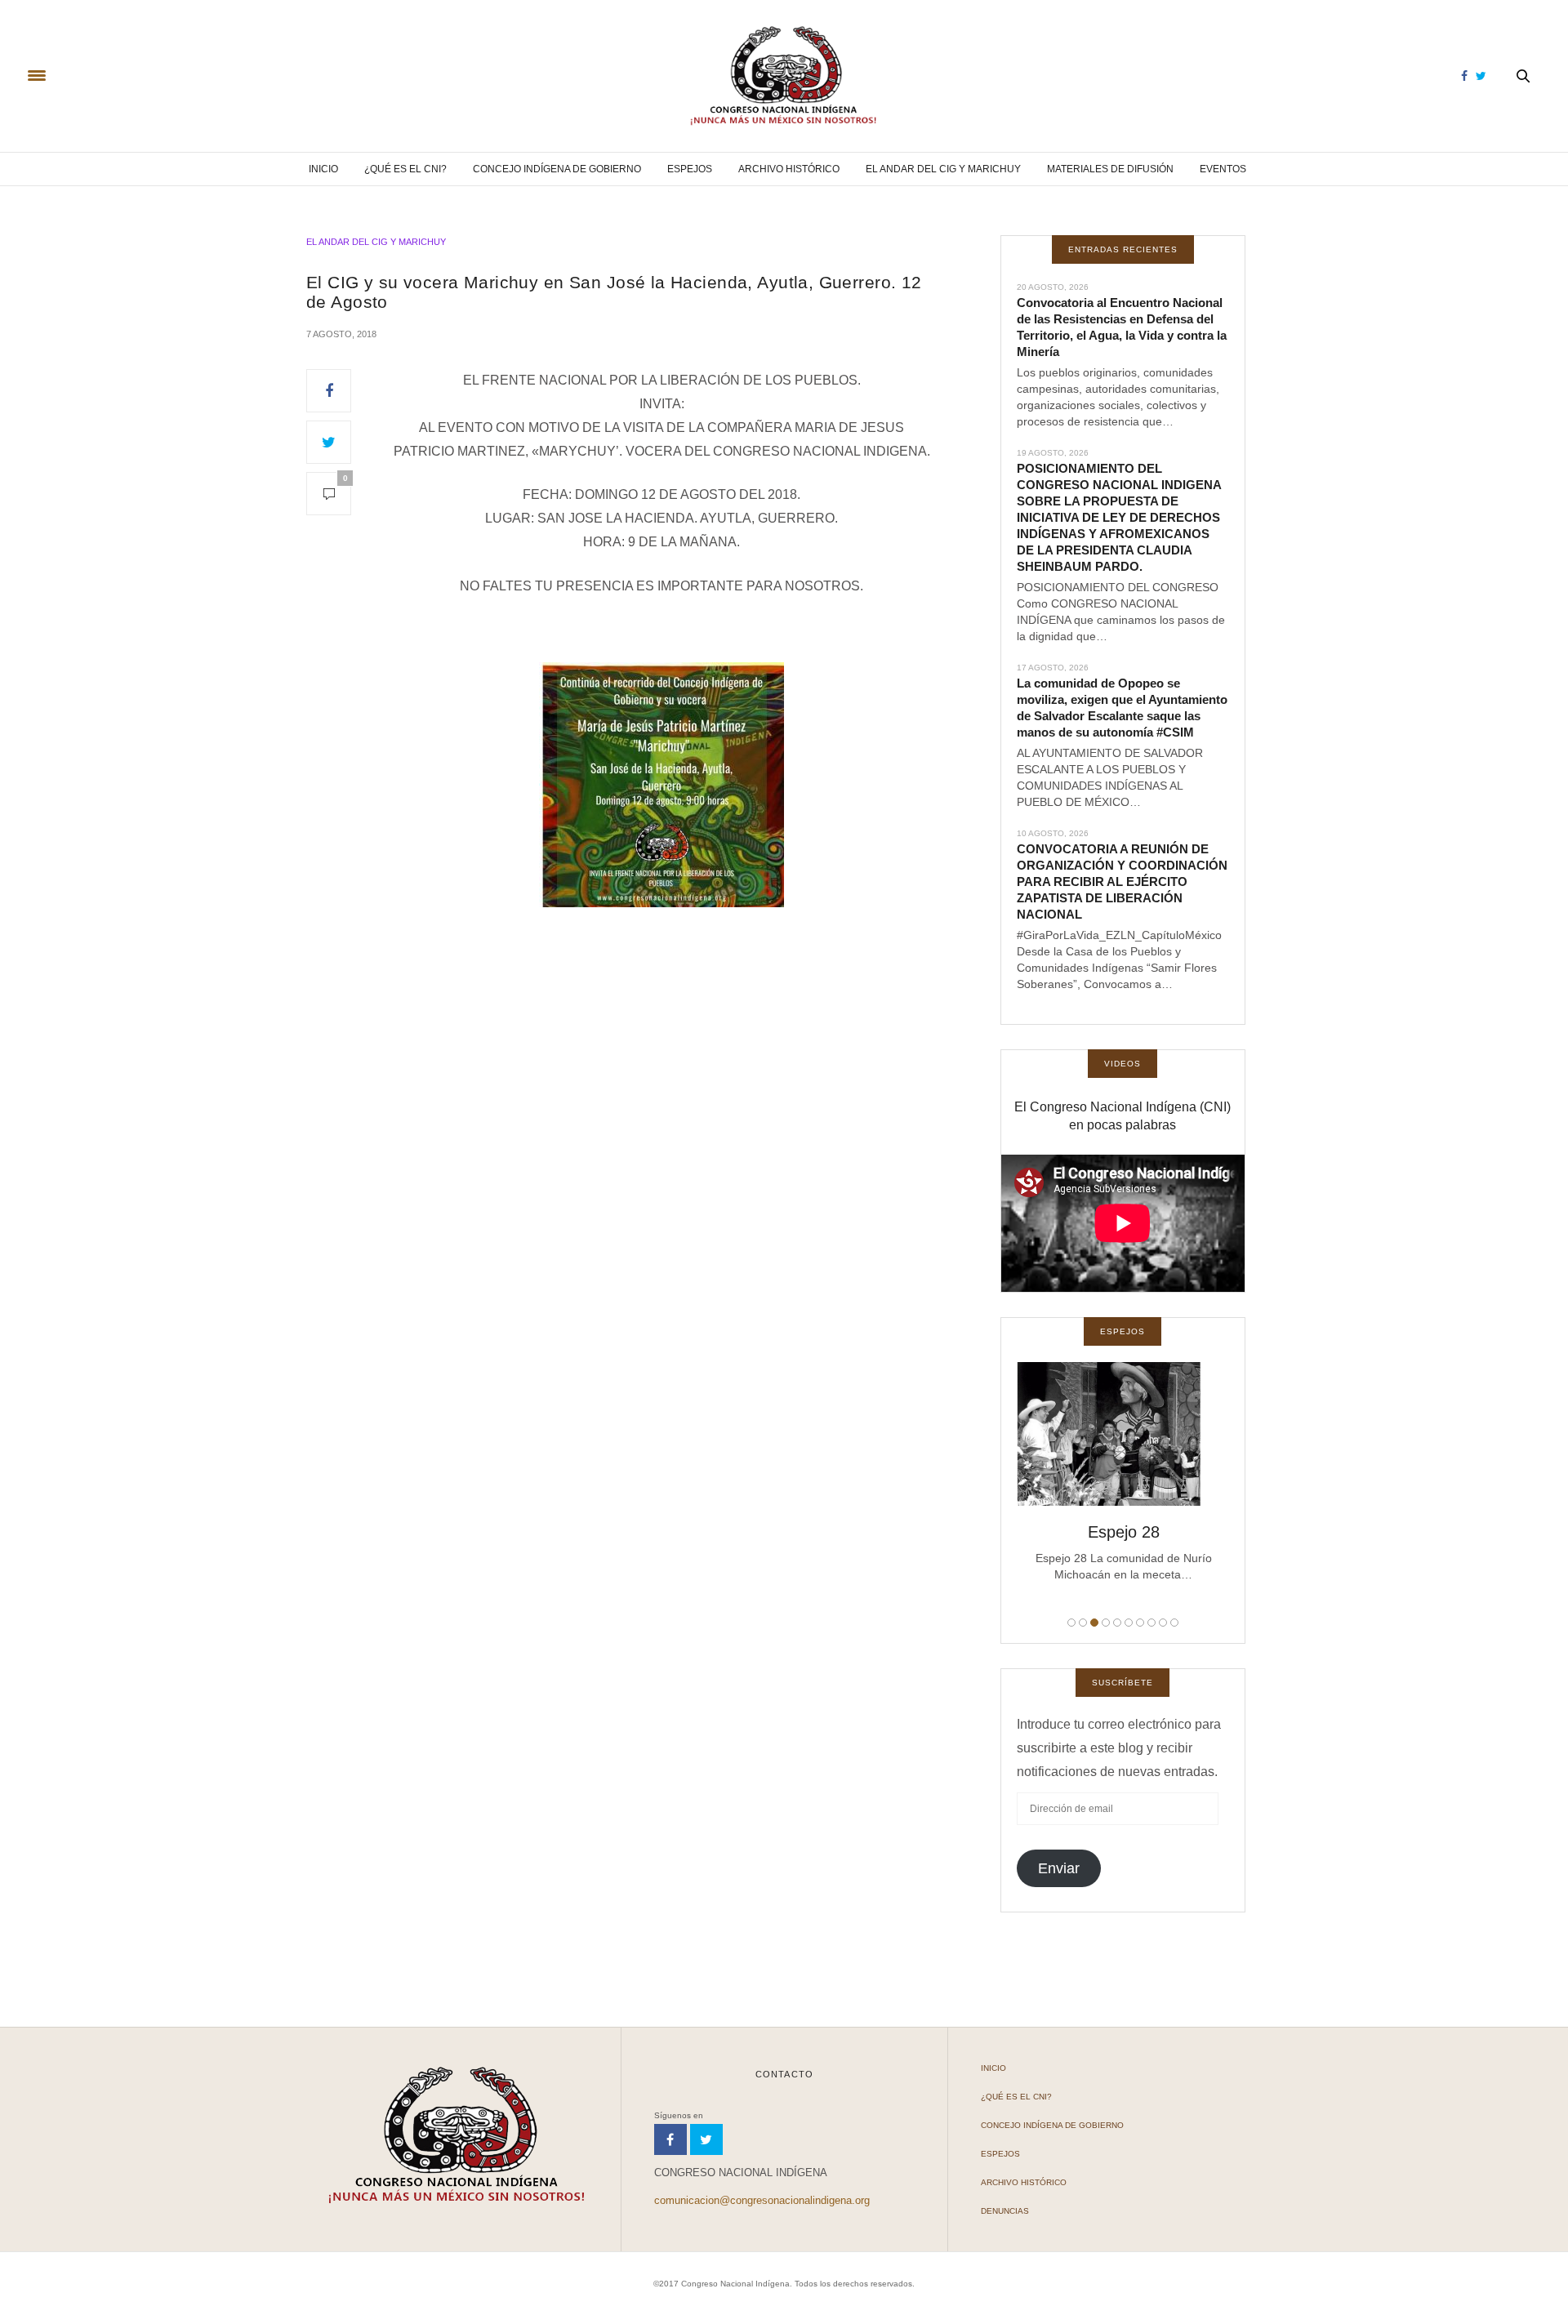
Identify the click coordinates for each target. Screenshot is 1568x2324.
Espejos (690, 169)
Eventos (1223, 169)
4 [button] (1106, 1623)
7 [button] (1140, 1623)
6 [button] (1129, 1623)
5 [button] (1117, 1623)
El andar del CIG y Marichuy (943, 169)
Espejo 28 (1123, 1532)
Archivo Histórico (789, 169)
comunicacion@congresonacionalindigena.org (762, 2200)
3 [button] (1094, 1623)
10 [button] (1174, 1623)
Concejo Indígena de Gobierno (557, 169)
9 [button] (1163, 1623)
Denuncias (1005, 2211)
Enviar (1059, 1868)
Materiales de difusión (1110, 169)
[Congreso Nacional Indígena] (784, 76)
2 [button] (1083, 1623)
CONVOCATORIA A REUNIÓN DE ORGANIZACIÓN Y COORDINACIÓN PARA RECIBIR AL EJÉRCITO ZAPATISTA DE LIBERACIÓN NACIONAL (1122, 882)
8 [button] (1151, 1623)
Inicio (323, 169)
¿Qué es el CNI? (405, 169)
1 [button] (1071, 1623)
